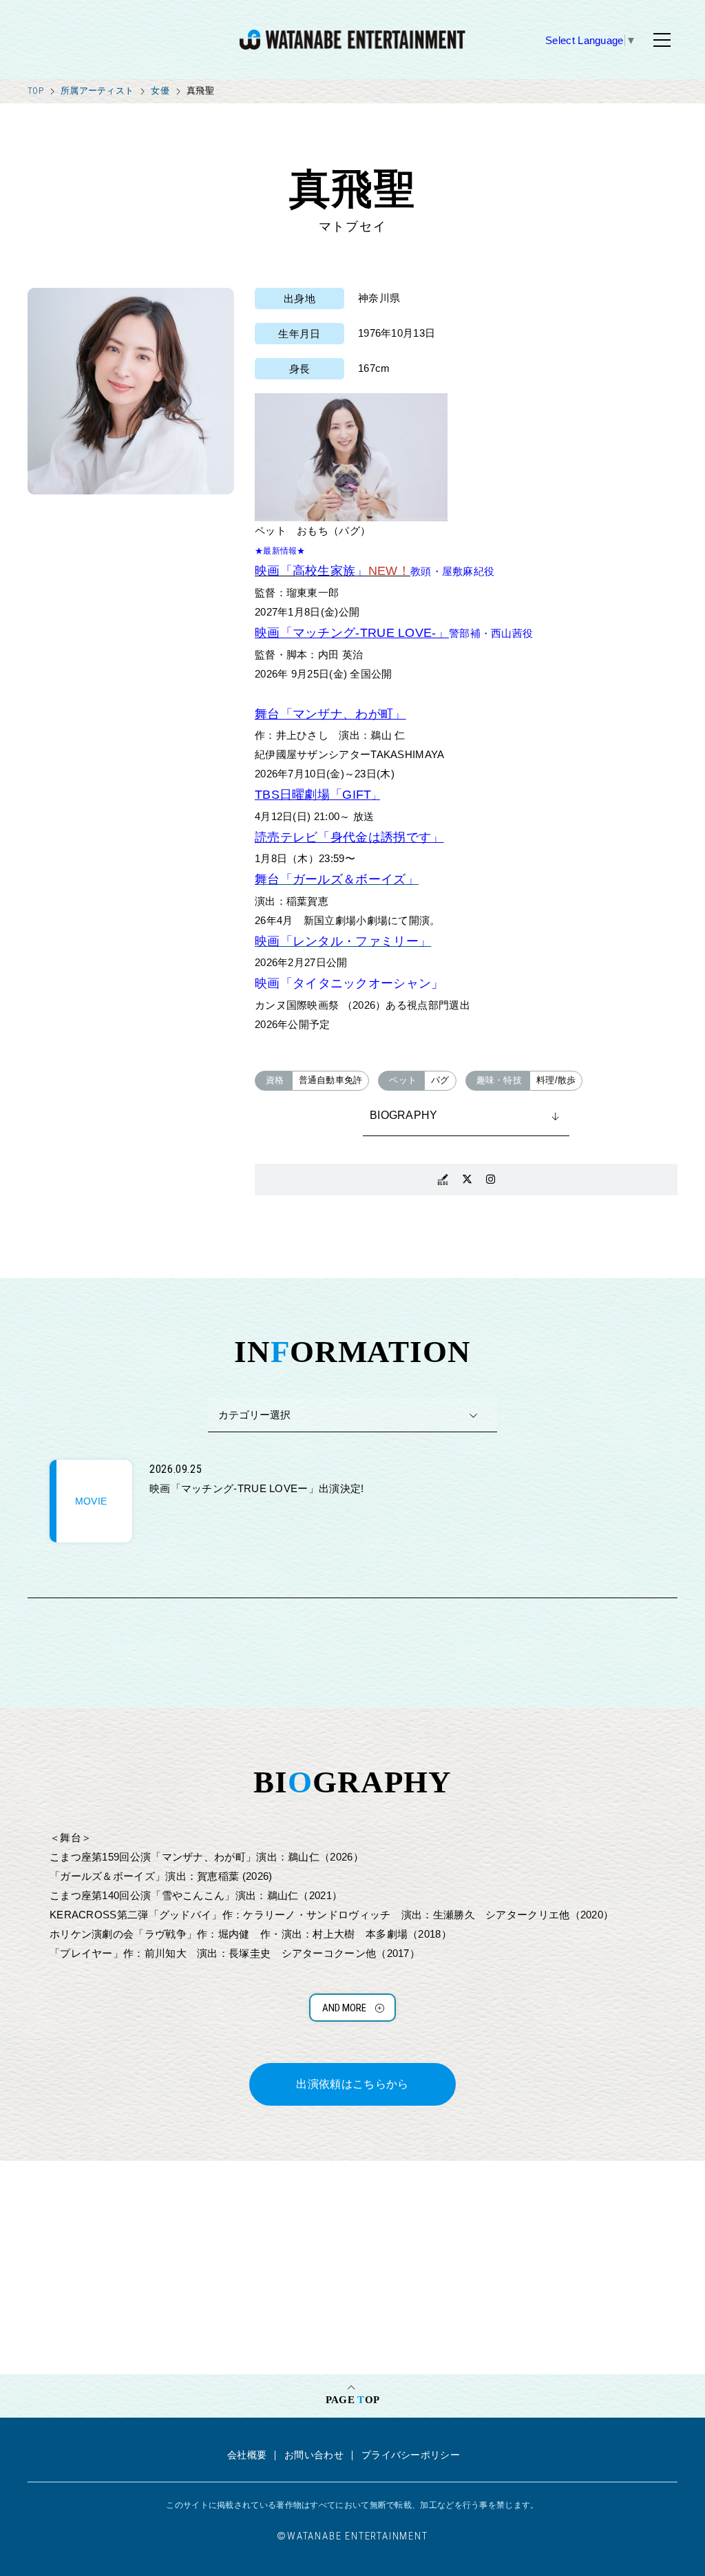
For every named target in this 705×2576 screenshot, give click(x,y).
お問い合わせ (314, 2455)
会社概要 (247, 2455)
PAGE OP (352, 2400)
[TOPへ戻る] (352, 40)
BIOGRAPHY (404, 1115)
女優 (160, 91)
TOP (35, 91)
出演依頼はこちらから (352, 2084)
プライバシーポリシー (411, 2455)
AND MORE (344, 2008)
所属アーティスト (97, 91)
